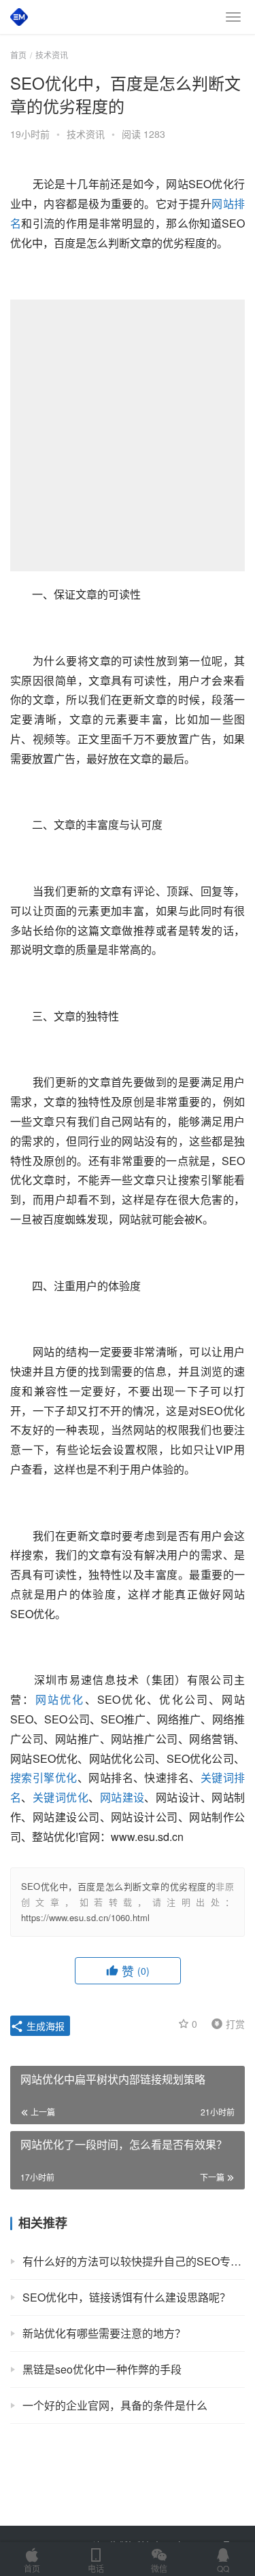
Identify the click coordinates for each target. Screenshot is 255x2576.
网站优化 (60, 1699)
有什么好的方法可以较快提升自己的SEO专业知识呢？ (134, 2261)
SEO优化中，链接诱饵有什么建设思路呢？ (126, 2297)
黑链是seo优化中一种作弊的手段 (102, 2369)
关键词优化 (61, 1797)
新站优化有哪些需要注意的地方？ (104, 2333)
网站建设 (122, 1797)
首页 (18, 55)
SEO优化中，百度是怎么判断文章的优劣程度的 (118, 1886)
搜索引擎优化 (44, 1777)
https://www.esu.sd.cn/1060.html (85, 1917)
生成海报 (44, 2026)
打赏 (225, 2023)
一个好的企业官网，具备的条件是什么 (115, 2405)
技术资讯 (86, 134)
